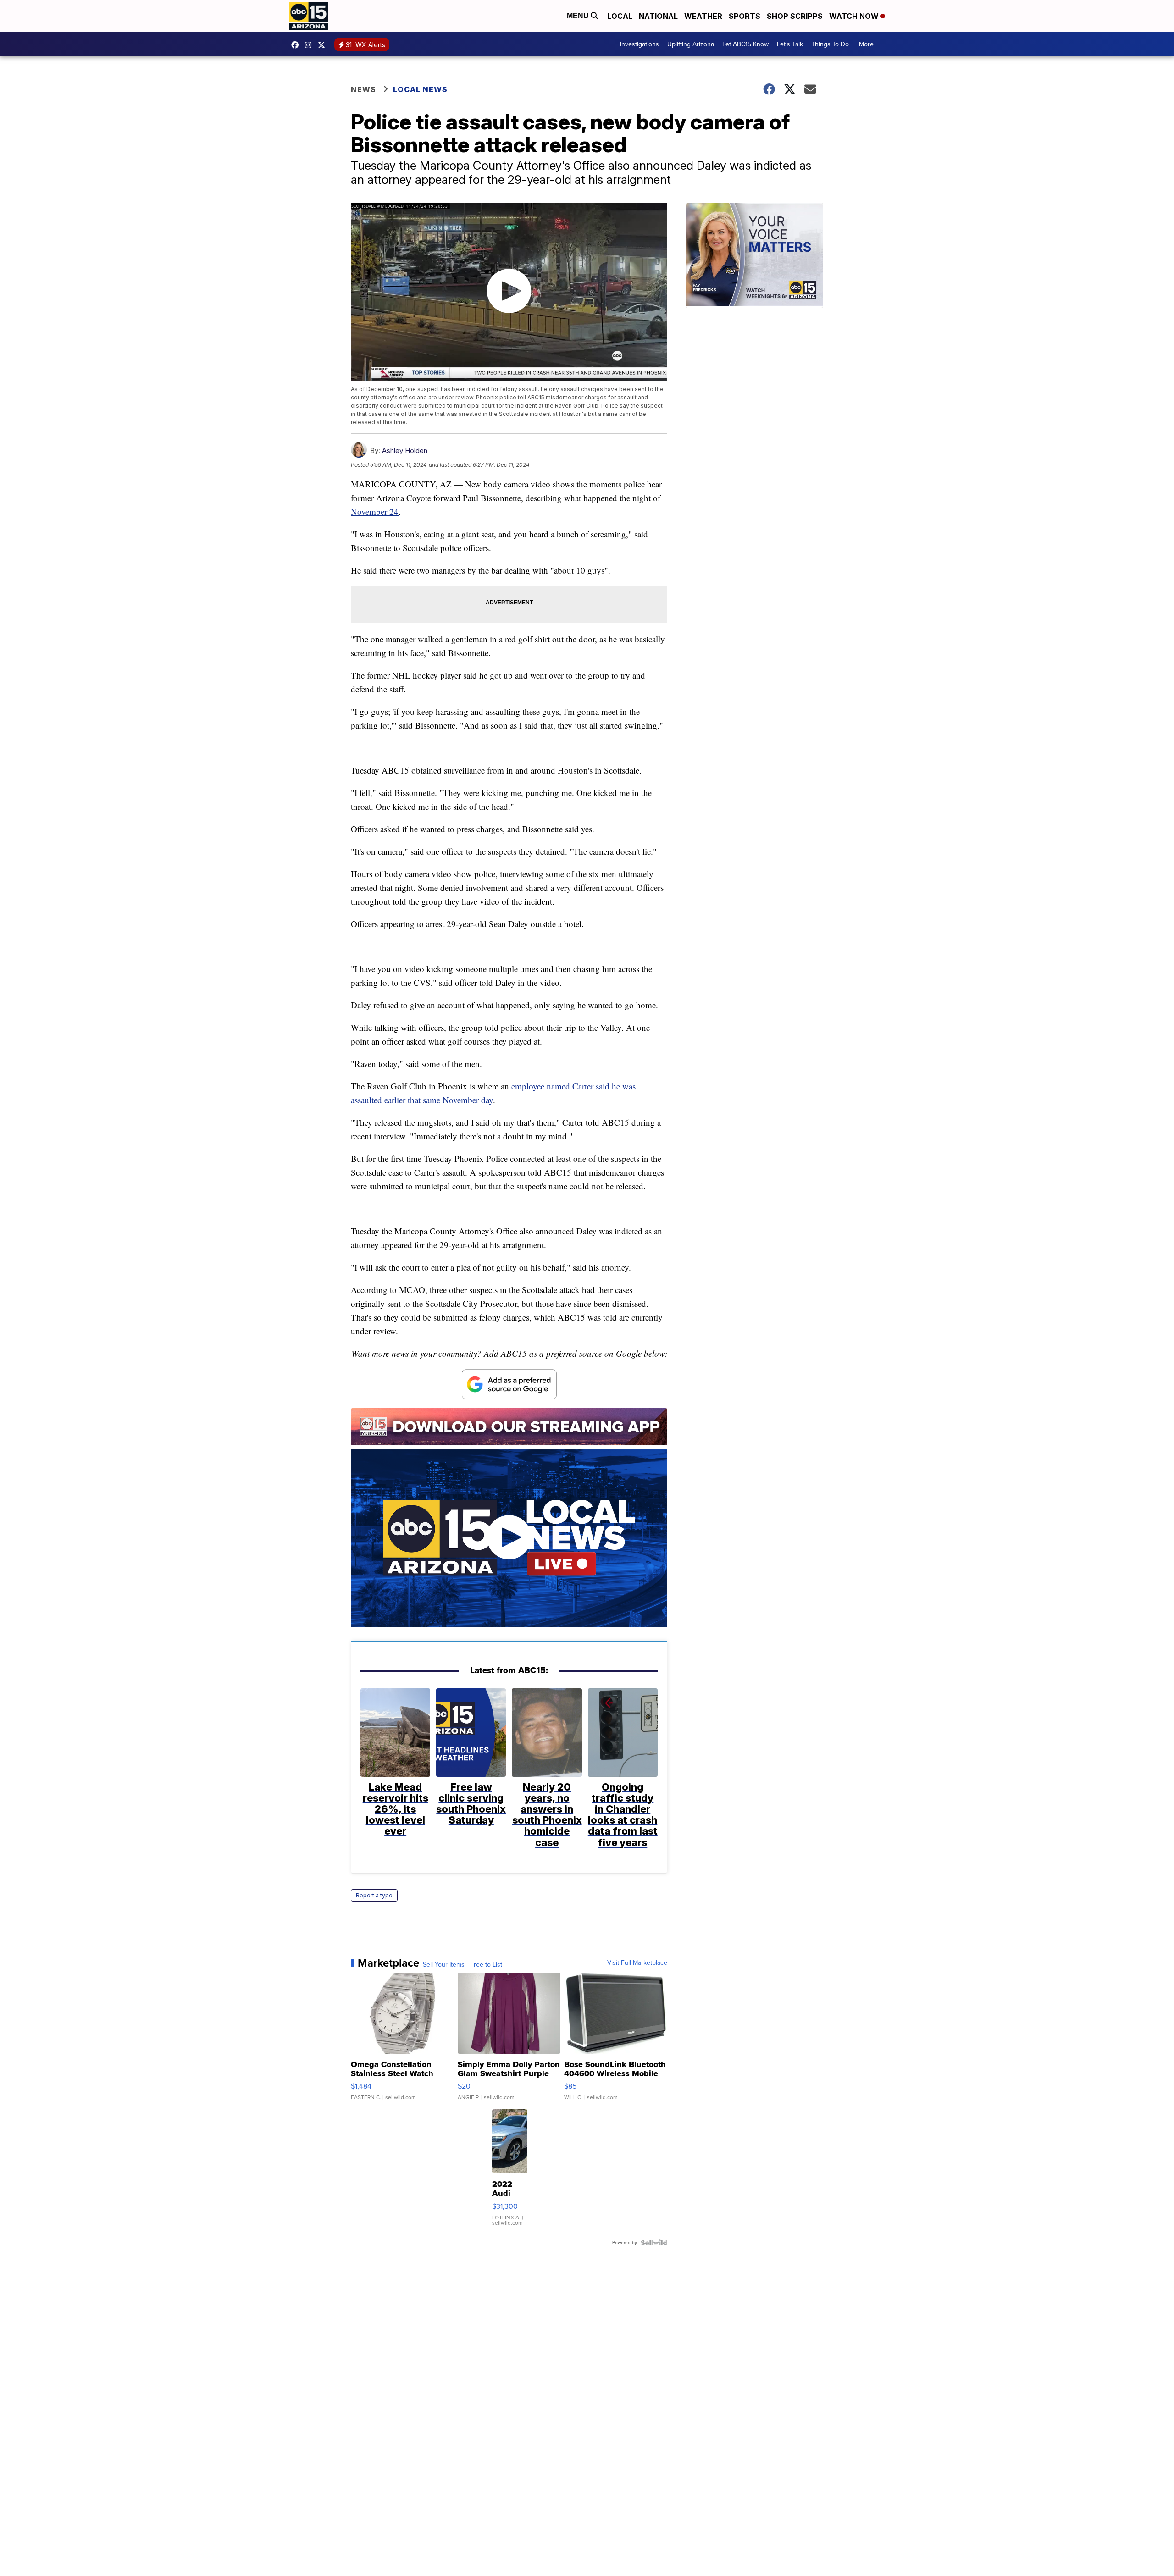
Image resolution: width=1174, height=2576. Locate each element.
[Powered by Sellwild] (654, 2243)
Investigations (640, 44)
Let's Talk (790, 44)
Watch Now (855, 16)
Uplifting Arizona (691, 44)
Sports (745, 16)
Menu (579, 16)
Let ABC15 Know (745, 44)
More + (869, 44)
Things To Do (830, 44)
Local (620, 16)
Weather (703, 16)
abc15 (297, 45)
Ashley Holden (405, 451)
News (363, 89)
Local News (420, 89)
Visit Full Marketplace (637, 1963)
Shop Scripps (795, 16)
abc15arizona (310, 45)
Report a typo (374, 1895)
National (658, 16)
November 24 (375, 511)
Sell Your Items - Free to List (462, 1965)
